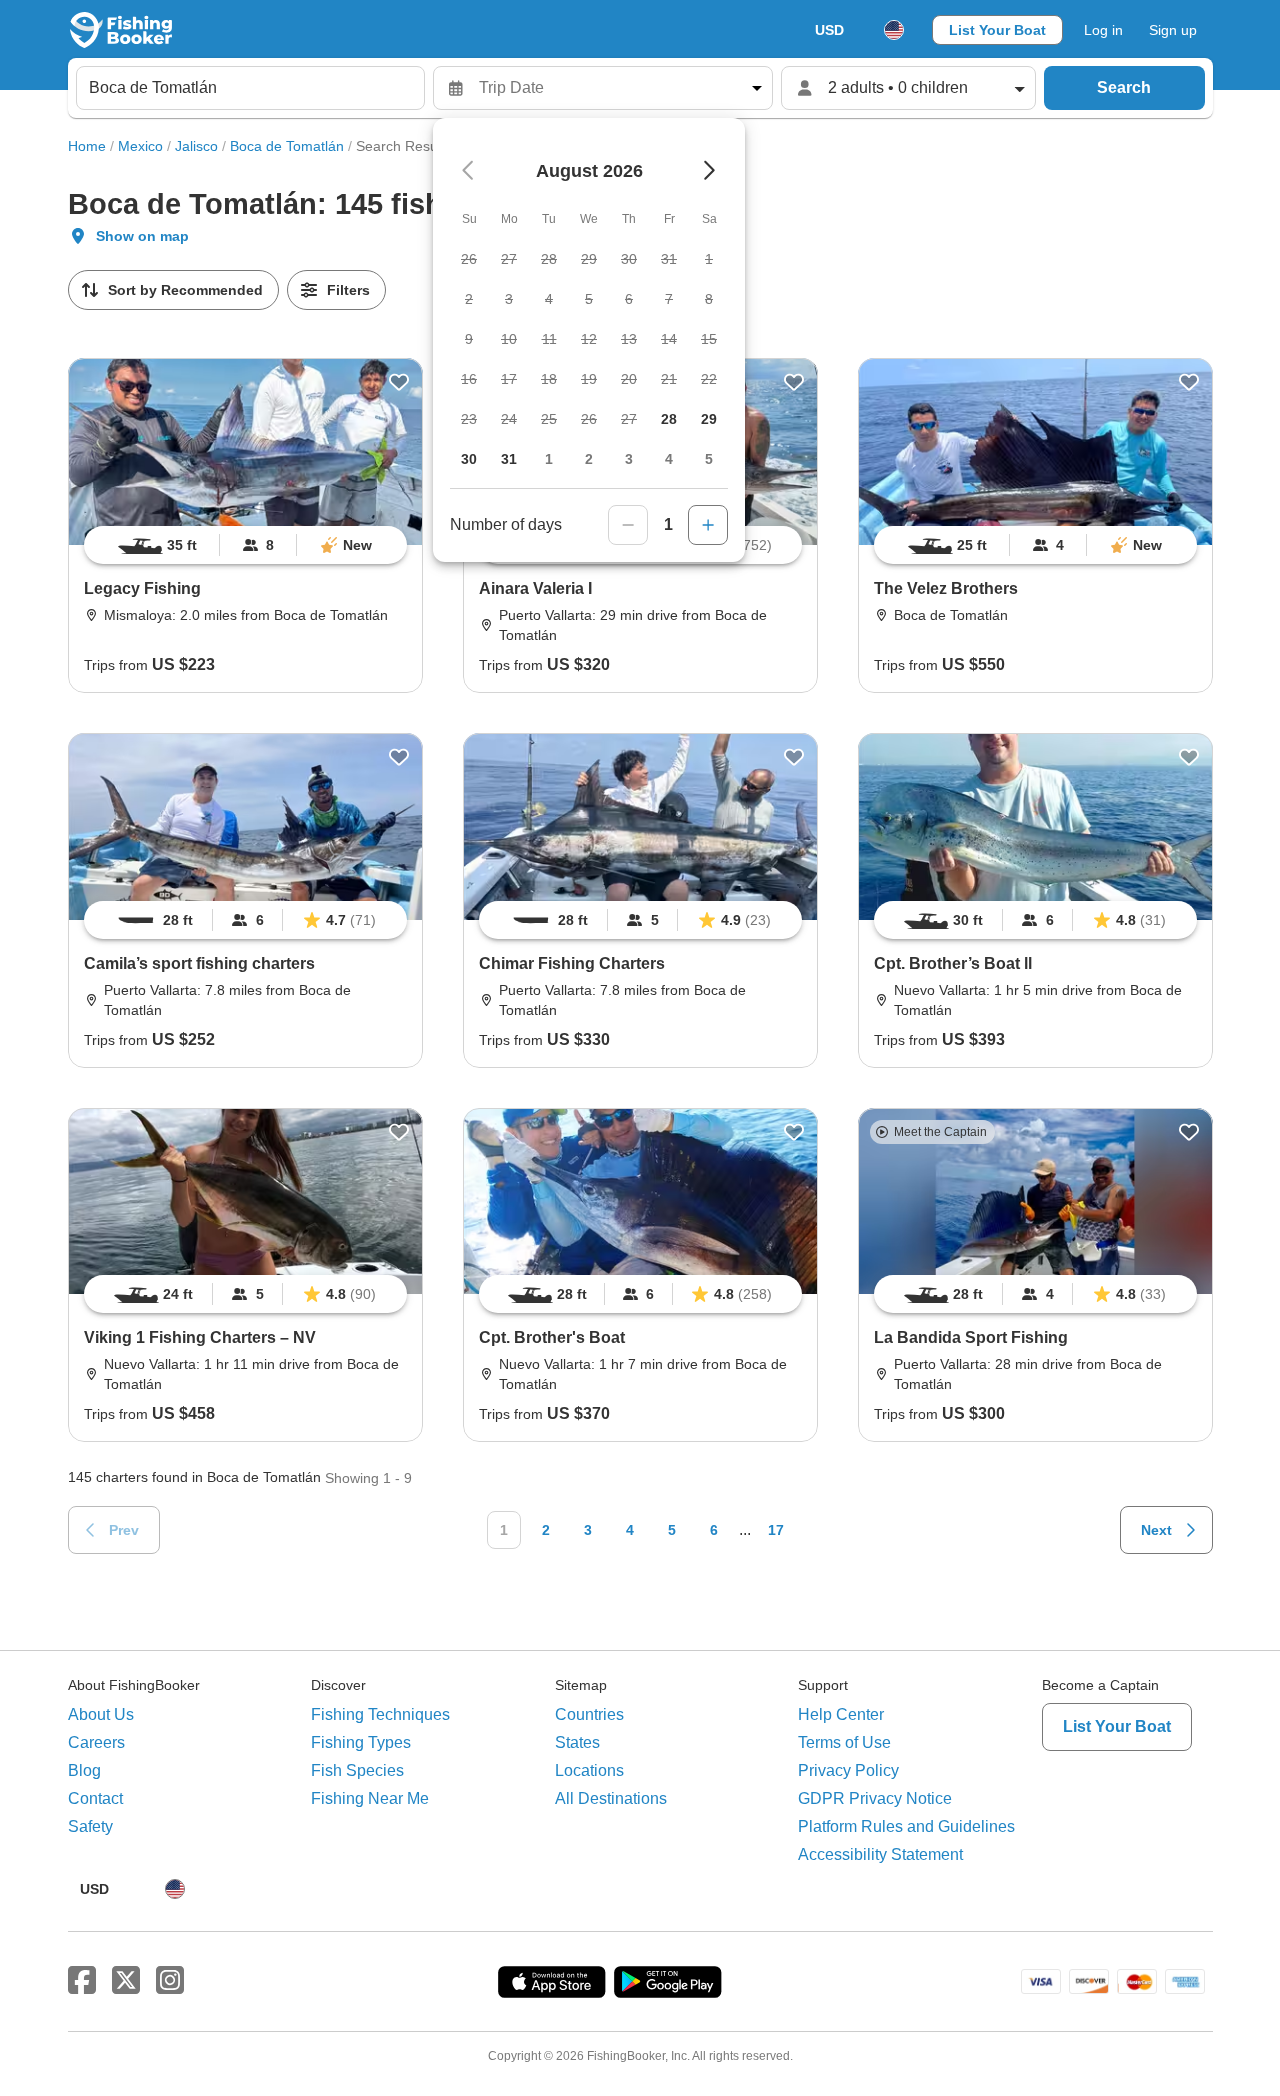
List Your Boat (997, 30)
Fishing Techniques (380, 1714)
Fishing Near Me (370, 1798)
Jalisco (196, 146)
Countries (589, 1714)
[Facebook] (82, 1981)
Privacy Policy (848, 1770)
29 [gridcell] (709, 419)
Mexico (140, 146)
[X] (126, 1981)
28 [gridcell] (669, 419)
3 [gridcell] (629, 459)
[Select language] (894, 30)
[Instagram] (170, 1981)
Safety (90, 1826)
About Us (101, 1714)
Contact (95, 1798)
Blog (84, 1770)
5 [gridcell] (709, 459)
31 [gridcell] (509, 459)
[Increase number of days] (708, 525)
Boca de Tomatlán (287, 146)
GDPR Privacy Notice (875, 1798)
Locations (589, 1770)
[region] (245, 545)
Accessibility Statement (880, 1854)
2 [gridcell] (589, 459)
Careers (96, 1742)
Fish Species (357, 1770)
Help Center (841, 1714)
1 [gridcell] (549, 459)
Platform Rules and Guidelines (906, 1826)
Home (87, 146)
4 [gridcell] (669, 459)
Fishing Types (361, 1742)
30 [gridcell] (469, 459)
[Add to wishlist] (399, 382)
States (577, 1742)
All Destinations (611, 1798)
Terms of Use (844, 1742)
